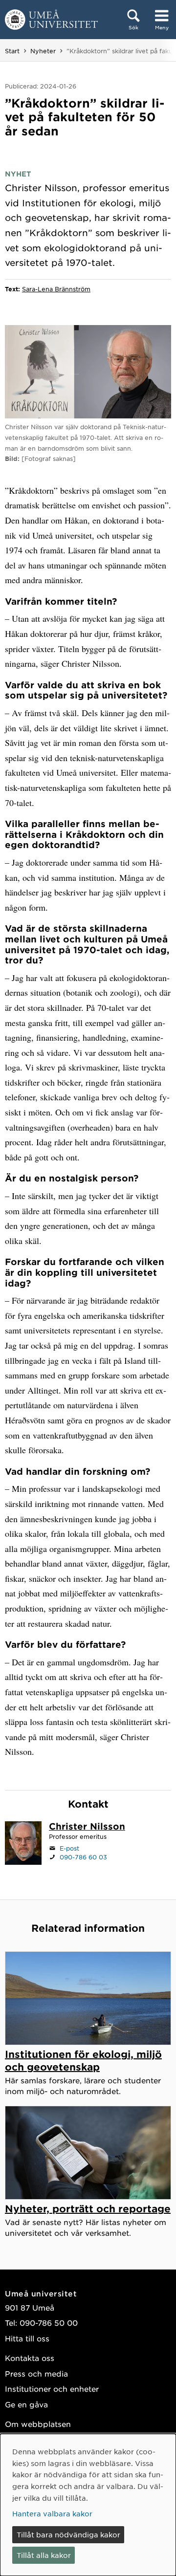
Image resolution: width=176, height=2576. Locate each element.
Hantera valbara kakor (52, 2513)
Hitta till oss (27, 2338)
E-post (69, 1848)
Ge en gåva (26, 2404)
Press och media (36, 2373)
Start (12, 51)
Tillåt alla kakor (44, 2555)
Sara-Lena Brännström (56, 289)
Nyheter (43, 51)
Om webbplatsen (38, 2424)
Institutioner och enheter (52, 2389)
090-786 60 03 (83, 1857)
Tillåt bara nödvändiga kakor (68, 2534)
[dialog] (88, 2505)
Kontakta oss (30, 2358)
